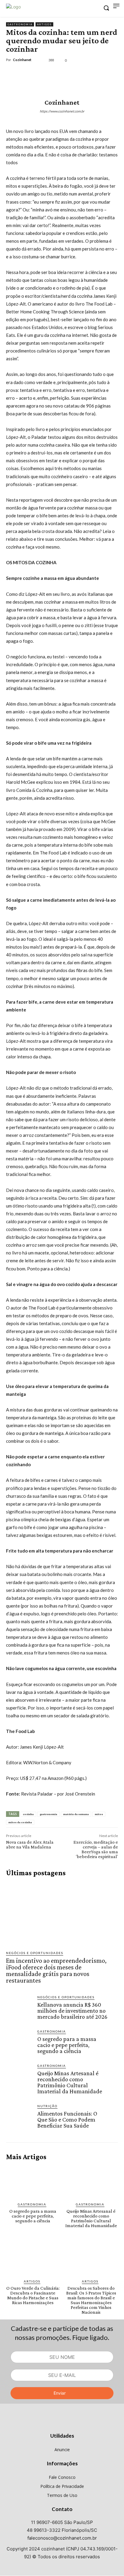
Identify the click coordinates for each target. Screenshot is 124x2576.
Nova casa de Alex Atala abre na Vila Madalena (30, 1844)
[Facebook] (12, 73)
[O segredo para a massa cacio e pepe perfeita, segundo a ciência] (19, 2042)
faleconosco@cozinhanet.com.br (62, 2538)
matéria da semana (76, 1814)
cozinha (28, 1814)
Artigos (44, 24)
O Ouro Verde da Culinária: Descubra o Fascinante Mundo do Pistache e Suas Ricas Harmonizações (33, 2295)
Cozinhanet (22, 60)
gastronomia (48, 1814)
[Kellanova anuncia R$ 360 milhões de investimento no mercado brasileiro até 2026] (19, 2008)
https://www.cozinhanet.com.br (62, 111)
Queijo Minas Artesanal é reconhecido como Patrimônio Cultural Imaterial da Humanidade (70, 2082)
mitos (99, 1814)
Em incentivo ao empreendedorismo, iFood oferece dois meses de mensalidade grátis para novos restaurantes (56, 1970)
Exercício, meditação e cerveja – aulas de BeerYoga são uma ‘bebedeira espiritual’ (96, 1849)
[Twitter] (26, 73)
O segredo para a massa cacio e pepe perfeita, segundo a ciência (67, 2045)
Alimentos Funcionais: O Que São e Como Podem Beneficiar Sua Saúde (67, 2119)
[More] (68, 73)
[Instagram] (62, 2424)
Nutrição (47, 2106)
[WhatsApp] (54, 73)
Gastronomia (20, 24)
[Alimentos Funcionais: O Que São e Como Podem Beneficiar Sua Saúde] (19, 2117)
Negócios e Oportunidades (35, 1953)
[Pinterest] (40, 73)
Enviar (60, 2393)
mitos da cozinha (20, 1822)
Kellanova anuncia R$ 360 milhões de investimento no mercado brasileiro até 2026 (72, 2011)
